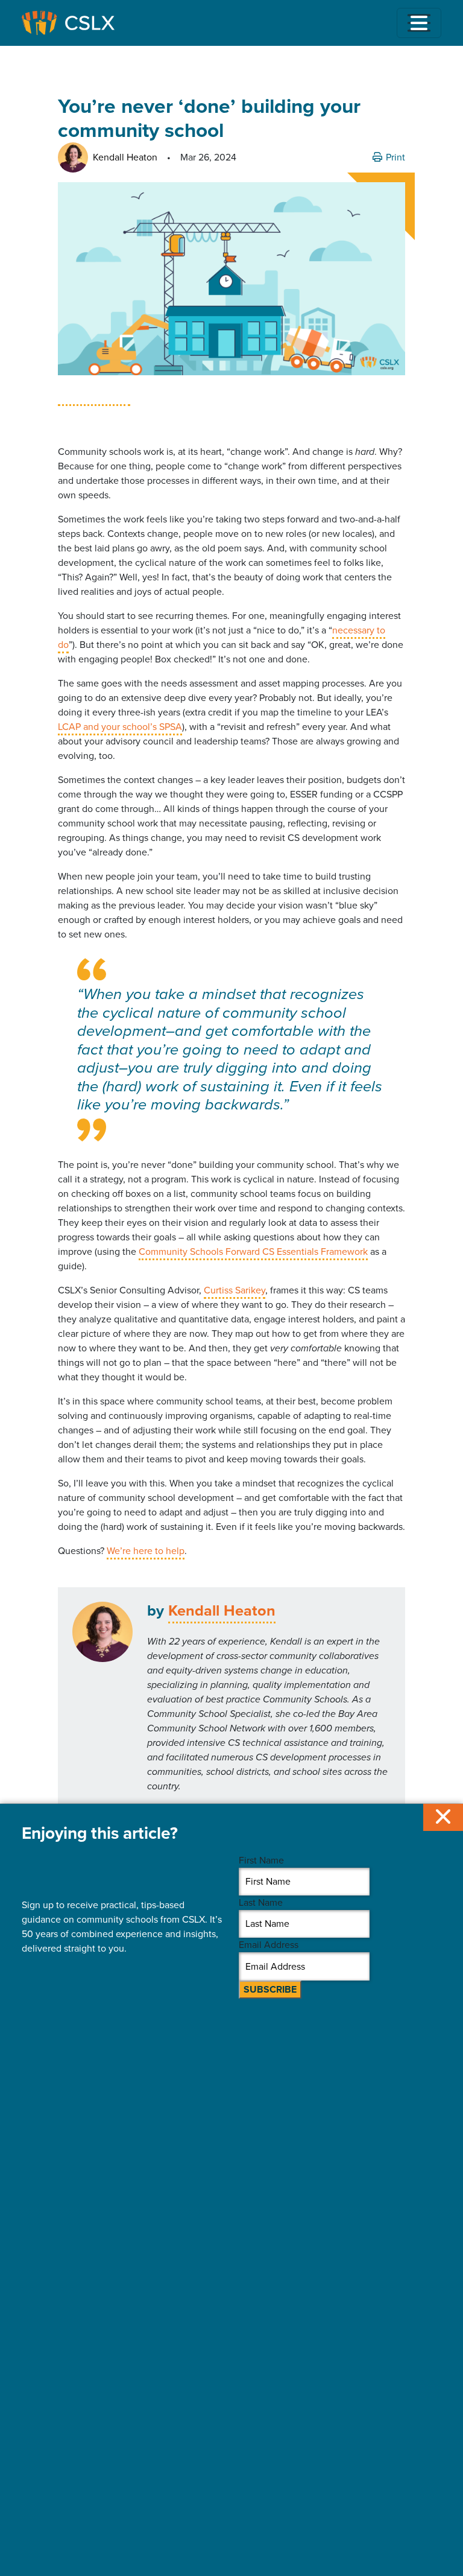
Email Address (269, 1945)
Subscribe (270, 1989)
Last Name (261, 1902)
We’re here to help (146, 1551)
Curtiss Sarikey (235, 1290)
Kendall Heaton (222, 1610)
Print (394, 157)
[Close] (443, 1817)
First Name (261, 1860)
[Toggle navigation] (419, 23)
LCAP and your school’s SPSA (120, 727)
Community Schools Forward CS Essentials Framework (253, 1252)
